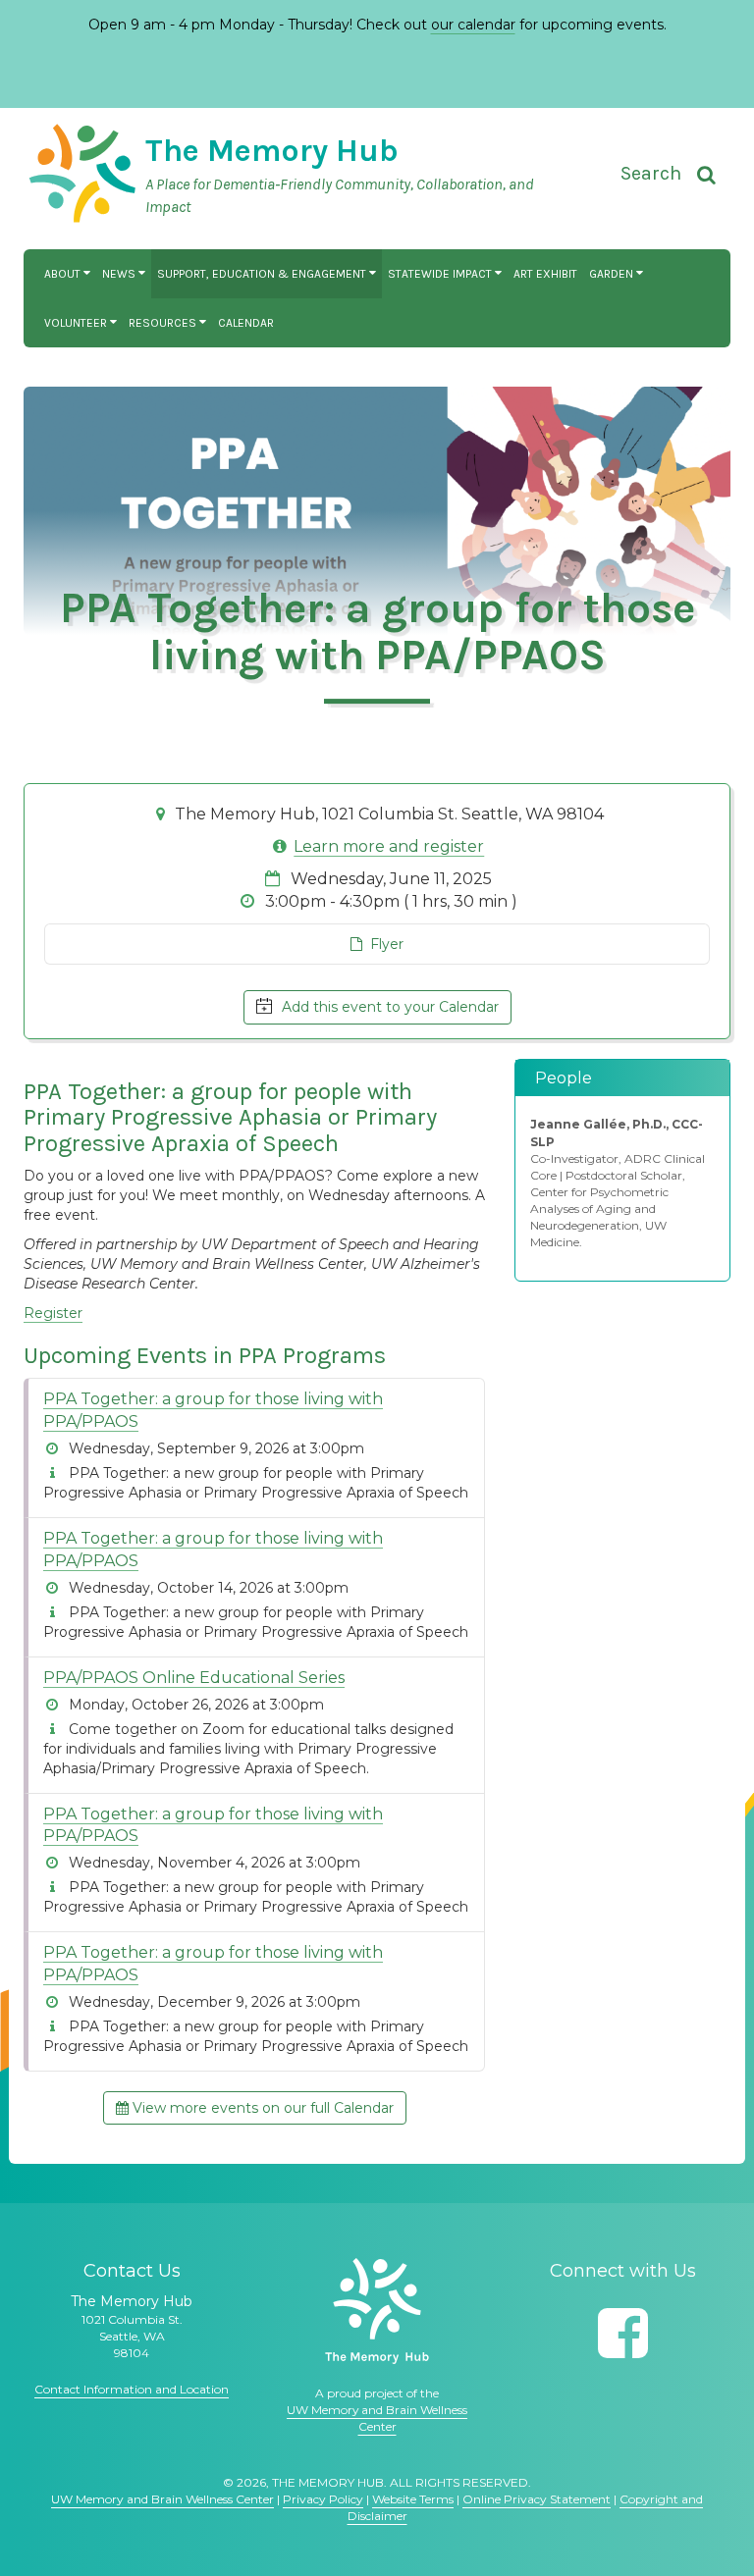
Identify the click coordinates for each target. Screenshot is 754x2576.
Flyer (383, 944)
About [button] (64, 274)
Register (53, 1313)
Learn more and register (389, 846)
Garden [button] (613, 274)
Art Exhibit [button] (545, 274)
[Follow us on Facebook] (623, 2333)
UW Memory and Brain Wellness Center (162, 2499)
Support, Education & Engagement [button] (263, 274)
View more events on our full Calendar (261, 2108)
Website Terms (413, 2499)
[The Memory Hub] (377, 2311)
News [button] (120, 274)
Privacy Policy (323, 2499)
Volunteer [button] (77, 323)
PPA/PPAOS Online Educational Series (194, 1678)
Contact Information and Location (132, 2389)
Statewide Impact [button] (441, 274)
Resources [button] (164, 323)
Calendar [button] (246, 323)
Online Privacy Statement (537, 2499)
